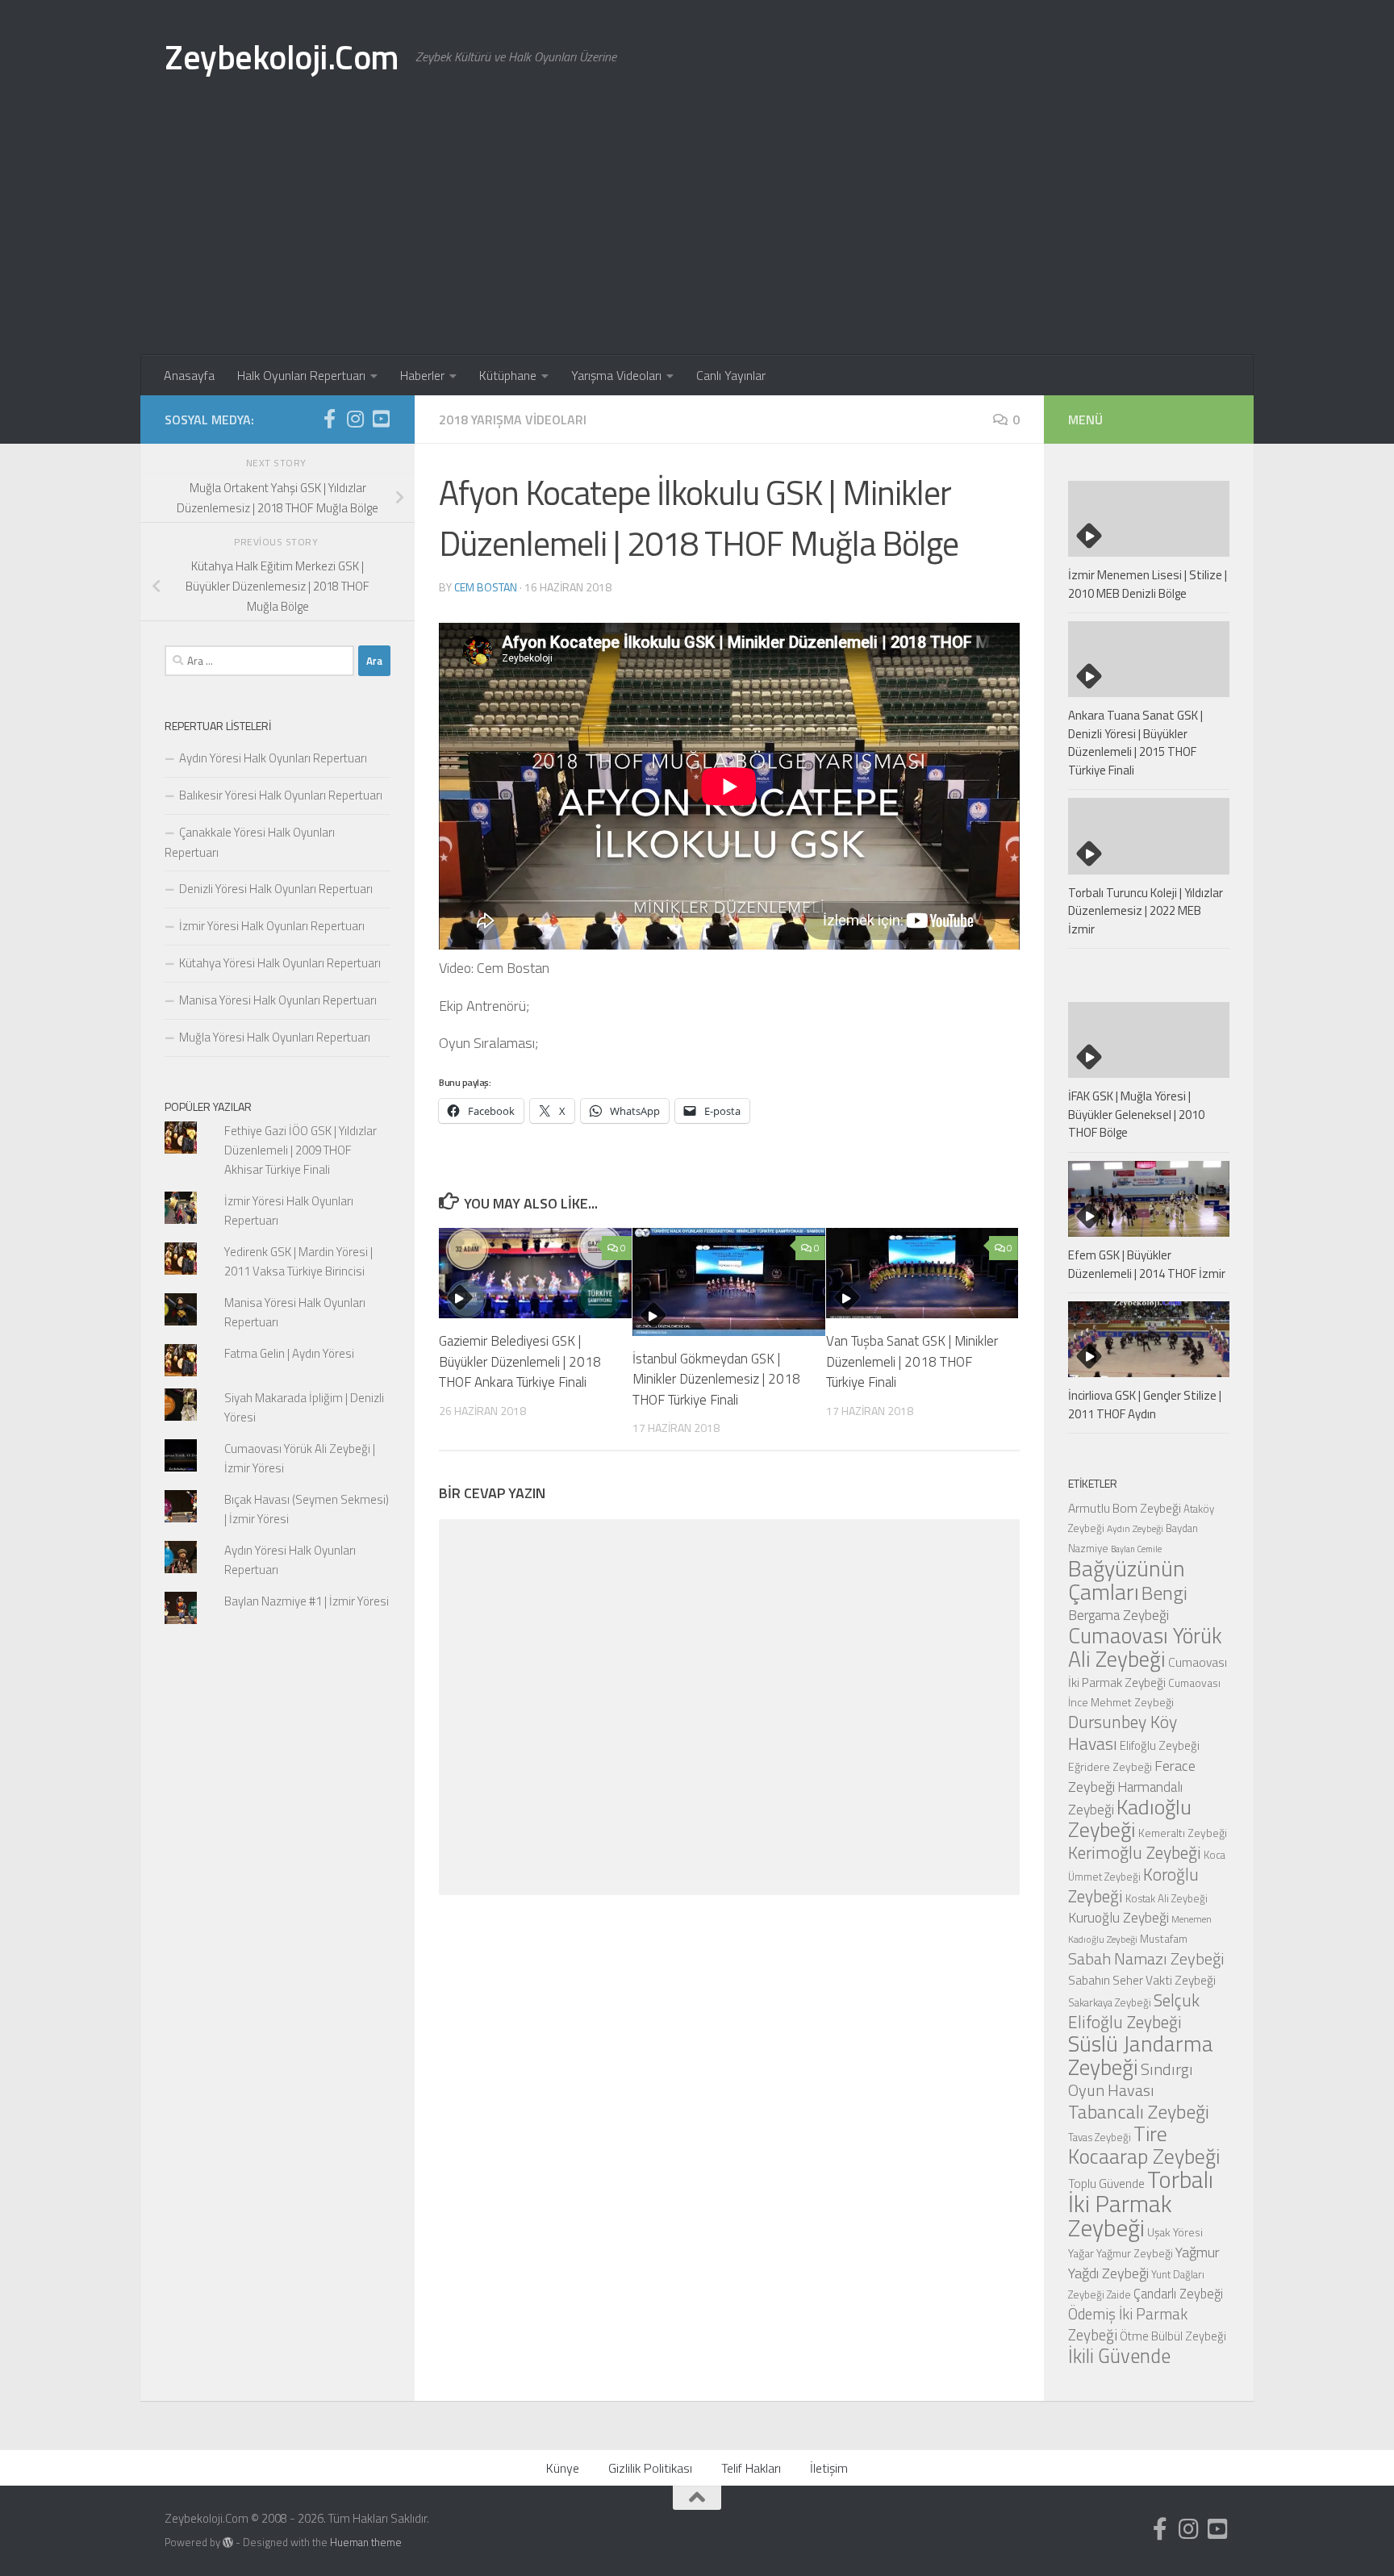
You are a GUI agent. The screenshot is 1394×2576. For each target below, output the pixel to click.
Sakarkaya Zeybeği (1110, 2002)
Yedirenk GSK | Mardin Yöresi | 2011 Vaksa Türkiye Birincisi (298, 1261)
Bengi (1164, 1593)
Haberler (422, 375)
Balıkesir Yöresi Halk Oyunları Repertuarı (281, 795)
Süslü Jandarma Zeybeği (1141, 2055)
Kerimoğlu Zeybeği (1135, 1852)
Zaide (1119, 2294)
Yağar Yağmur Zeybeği (1121, 2253)
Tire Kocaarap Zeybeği (1144, 2145)
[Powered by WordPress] (228, 2543)
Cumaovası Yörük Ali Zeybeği (1145, 1647)
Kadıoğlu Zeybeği (1130, 1818)
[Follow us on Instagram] (355, 419)
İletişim (829, 2468)
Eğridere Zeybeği (1110, 1766)
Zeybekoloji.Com (282, 56)
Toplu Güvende (1106, 2183)
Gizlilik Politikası (650, 2468)
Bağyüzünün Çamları (1127, 1580)
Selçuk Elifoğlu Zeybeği (1134, 2011)
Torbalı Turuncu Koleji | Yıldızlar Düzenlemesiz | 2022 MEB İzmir (1146, 911)
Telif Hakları (751, 2468)
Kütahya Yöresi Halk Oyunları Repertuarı (280, 963)
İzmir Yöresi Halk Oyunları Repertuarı (272, 926)
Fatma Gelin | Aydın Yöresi (289, 1353)
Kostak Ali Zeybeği (1167, 1898)
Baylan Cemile (1136, 1549)
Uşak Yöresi (1175, 2232)
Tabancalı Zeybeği (1139, 2111)
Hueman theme (366, 2542)
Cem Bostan (486, 587)
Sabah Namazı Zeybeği (1146, 1958)
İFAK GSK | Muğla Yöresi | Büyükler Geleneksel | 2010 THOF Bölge (1136, 1114)
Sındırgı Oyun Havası (1131, 2079)
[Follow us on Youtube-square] (381, 419)
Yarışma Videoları (616, 375)
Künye (563, 2468)
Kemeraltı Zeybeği (1183, 1833)
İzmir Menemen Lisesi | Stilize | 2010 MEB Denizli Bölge (1148, 584)
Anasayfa (189, 375)
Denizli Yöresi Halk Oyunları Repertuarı (276, 889)
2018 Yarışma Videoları (513, 420)
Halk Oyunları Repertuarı (301, 375)
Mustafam (1164, 1938)
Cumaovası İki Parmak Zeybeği (1148, 1672)
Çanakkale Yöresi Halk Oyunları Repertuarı (250, 842)
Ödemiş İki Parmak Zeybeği (1128, 2324)
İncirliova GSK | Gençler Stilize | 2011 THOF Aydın (1145, 1405)
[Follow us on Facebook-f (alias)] (329, 419)
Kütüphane (508, 375)
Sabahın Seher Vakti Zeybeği (1142, 1980)
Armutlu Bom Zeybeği (1125, 1508)
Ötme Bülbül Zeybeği (1173, 2336)
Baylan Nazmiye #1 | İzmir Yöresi (307, 1601)
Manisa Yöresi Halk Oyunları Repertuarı (278, 1000)
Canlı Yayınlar (731, 375)
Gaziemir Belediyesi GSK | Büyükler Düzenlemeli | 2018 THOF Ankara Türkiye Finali (520, 1361)
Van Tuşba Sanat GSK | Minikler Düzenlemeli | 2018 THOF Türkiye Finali (912, 1361)
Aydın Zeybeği (1135, 1529)
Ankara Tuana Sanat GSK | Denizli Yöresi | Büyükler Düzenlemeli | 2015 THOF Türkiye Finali (1135, 743)
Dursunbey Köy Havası (1123, 1733)
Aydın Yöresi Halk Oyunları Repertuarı (273, 758)
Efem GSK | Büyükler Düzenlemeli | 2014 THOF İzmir (1147, 1264)
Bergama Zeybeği (1119, 1615)
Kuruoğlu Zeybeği (1119, 1917)
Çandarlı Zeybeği (1178, 2293)
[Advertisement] (697, 234)
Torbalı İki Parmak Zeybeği (1141, 2203)
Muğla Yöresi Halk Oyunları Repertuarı (275, 1037)
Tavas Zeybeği (1100, 2137)
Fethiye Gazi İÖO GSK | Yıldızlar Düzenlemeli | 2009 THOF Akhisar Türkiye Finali (301, 1150)
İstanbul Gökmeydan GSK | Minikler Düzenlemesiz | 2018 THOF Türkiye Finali (716, 1379)
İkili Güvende (1119, 2355)
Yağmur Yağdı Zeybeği (1144, 2262)
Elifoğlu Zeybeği (1160, 1745)
